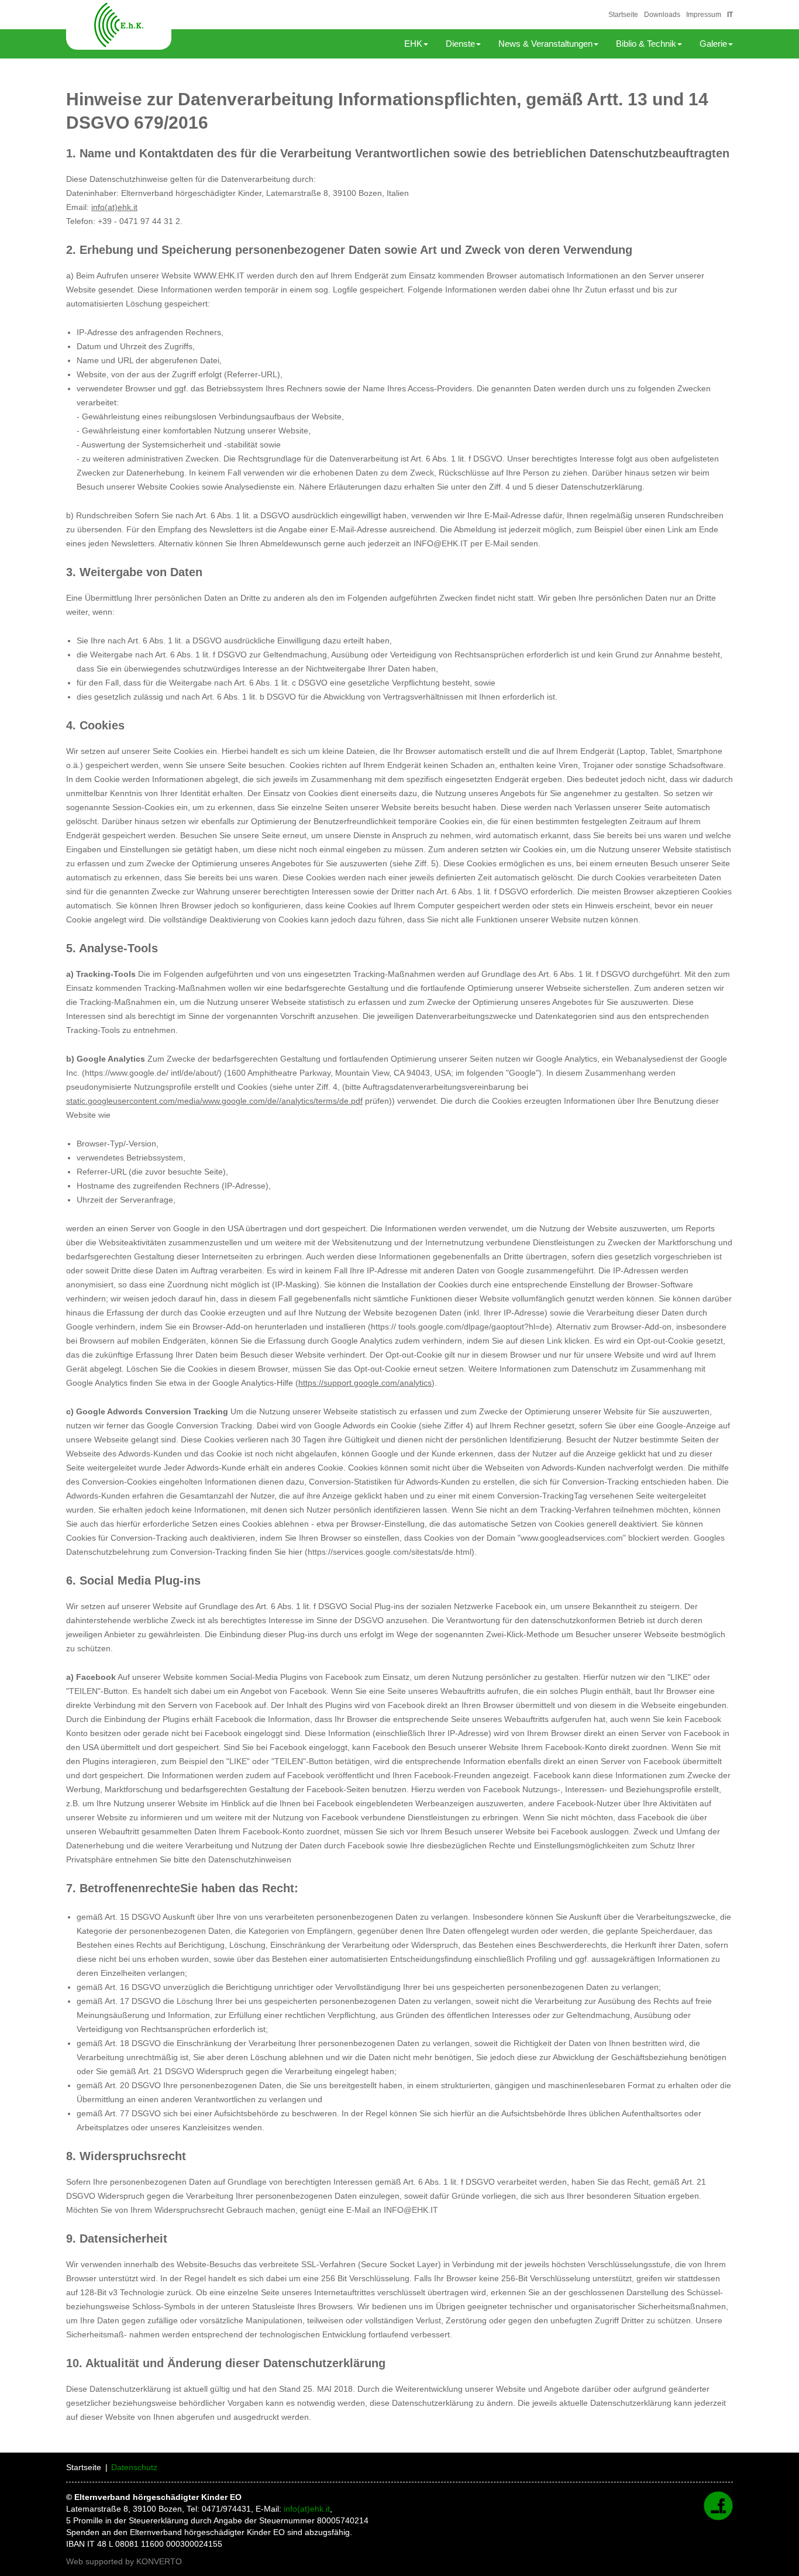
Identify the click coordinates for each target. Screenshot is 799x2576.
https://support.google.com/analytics (365, 1383)
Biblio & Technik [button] (646, 44)
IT (730, 15)
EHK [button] (413, 44)
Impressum (704, 15)
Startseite (623, 15)
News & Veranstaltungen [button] (545, 44)
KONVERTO (159, 2561)
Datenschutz (134, 2467)
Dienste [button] (460, 44)
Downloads (662, 15)
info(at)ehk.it (114, 207)
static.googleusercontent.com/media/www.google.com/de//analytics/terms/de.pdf (214, 1101)
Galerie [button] (713, 44)
